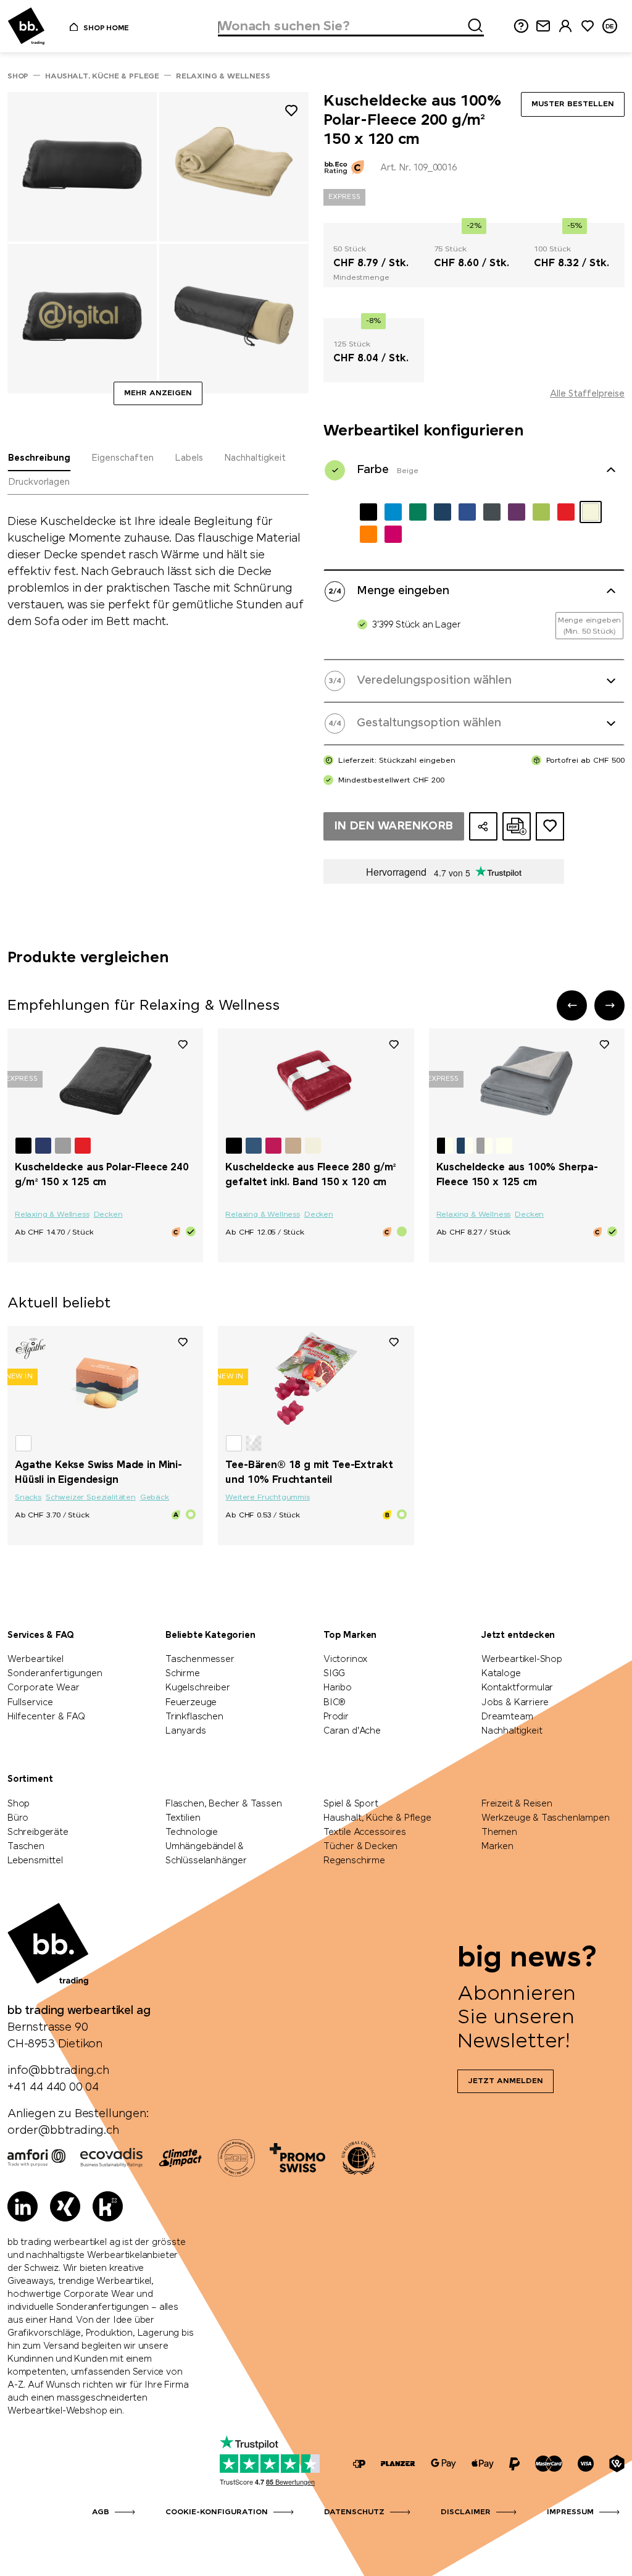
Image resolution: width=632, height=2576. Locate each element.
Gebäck (155, 1498)
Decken (108, 1215)
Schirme (183, 1674)
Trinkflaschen (194, 1717)
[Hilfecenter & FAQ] (359, 2464)
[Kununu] (108, 2206)
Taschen (26, 1847)
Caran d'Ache (352, 1731)
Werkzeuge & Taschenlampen (546, 1818)
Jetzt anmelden (505, 2081)
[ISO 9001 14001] (236, 2158)
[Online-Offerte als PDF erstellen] (517, 826)
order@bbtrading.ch (63, 2131)
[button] (572, 1005)
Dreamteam (507, 1717)
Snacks (28, 1498)
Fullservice (30, 1703)
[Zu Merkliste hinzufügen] (291, 113)
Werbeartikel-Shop (522, 1659)
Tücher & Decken (360, 1847)
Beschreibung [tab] (39, 458)
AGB (101, 2512)
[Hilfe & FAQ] (521, 26)
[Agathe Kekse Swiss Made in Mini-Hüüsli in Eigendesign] (105, 1378)
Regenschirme (354, 1861)
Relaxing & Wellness (52, 1215)
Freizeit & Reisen (517, 1804)
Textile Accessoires (365, 1832)
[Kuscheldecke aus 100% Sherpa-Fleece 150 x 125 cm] (527, 1081)
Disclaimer (466, 2512)
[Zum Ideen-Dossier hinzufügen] (550, 826)
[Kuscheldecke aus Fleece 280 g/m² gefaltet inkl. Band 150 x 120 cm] (316, 1081)
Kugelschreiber (197, 1688)
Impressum (570, 2512)
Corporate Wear (44, 1688)
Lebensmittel (35, 1861)
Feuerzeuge (191, 1703)
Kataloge (501, 1674)
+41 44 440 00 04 (53, 2087)
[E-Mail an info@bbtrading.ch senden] (543, 26)
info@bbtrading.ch (58, 2071)
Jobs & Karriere (515, 1703)
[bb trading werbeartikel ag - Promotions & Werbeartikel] (26, 26)
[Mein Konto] (565, 26)
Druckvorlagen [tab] (39, 482)
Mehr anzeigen (158, 393)
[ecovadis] (111, 2158)
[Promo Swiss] (297, 2158)
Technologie (192, 1832)
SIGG (334, 1674)
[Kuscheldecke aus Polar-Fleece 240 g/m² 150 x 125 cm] (105, 1081)
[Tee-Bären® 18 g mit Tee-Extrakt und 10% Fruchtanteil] (316, 1378)
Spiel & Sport (351, 1804)
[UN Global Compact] (359, 2158)
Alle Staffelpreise (587, 394)
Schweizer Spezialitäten (91, 1498)
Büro (18, 1818)
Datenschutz (354, 2512)
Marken (497, 1847)
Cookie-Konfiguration (217, 2512)
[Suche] (472, 23)
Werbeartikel (35, 1659)
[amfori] (36, 2158)
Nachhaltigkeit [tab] (255, 458)
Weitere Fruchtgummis (267, 1498)
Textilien (183, 1818)
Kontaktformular (517, 1688)
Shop (19, 1804)
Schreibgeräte (38, 1832)
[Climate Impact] (180, 2158)
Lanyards (186, 1731)
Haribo (338, 1688)
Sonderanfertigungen (55, 1674)
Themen (499, 1832)
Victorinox (346, 1659)
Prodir (336, 1717)
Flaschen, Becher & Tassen (224, 1804)
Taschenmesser (200, 1659)
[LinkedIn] (23, 2206)
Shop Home (106, 28)
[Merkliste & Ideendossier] (588, 26)
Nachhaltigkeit (512, 1731)
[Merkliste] (183, 1044)
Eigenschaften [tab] (123, 458)
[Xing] (65, 2206)
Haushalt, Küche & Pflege (377, 1818)
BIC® (335, 1703)
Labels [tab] (189, 458)
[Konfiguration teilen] (483, 826)
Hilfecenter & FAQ (46, 1717)
